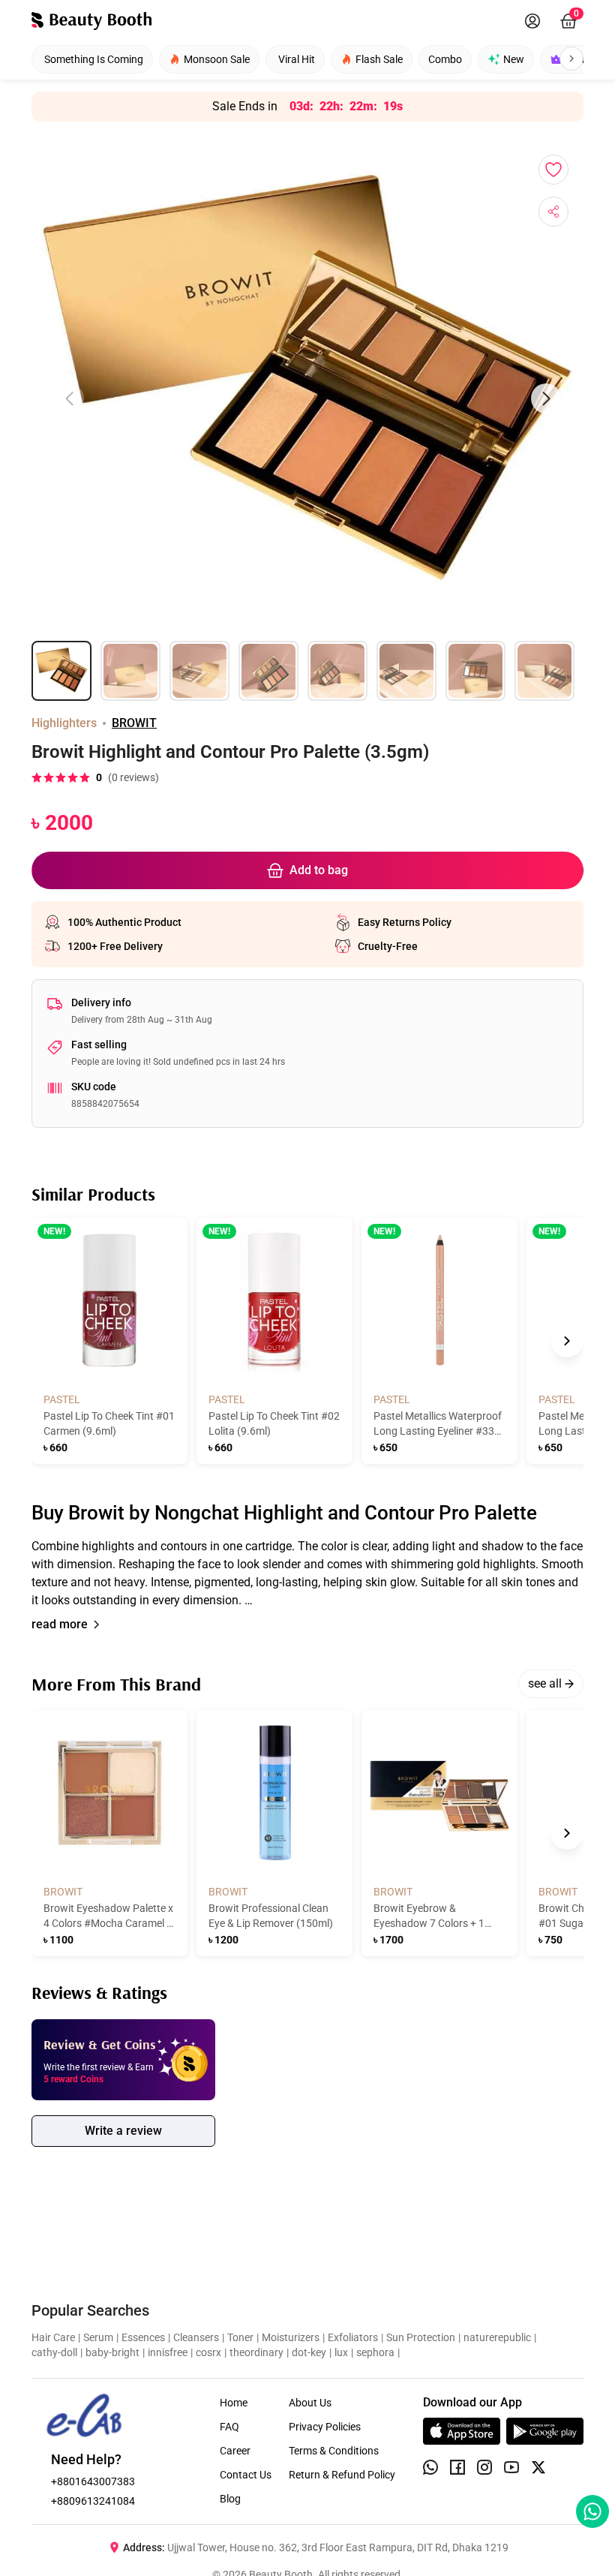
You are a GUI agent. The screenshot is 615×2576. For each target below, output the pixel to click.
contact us (246, 2475)
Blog (230, 2499)
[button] (307, 1574)
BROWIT (134, 723)
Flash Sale (379, 59)
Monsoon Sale (217, 59)
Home (234, 2403)
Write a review (123, 2131)
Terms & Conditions (334, 2451)
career (235, 2451)
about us (310, 2403)
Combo (445, 59)
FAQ (229, 2427)
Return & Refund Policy (342, 2475)
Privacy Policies (325, 2427)
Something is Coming (94, 59)
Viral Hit (297, 59)
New (514, 59)
